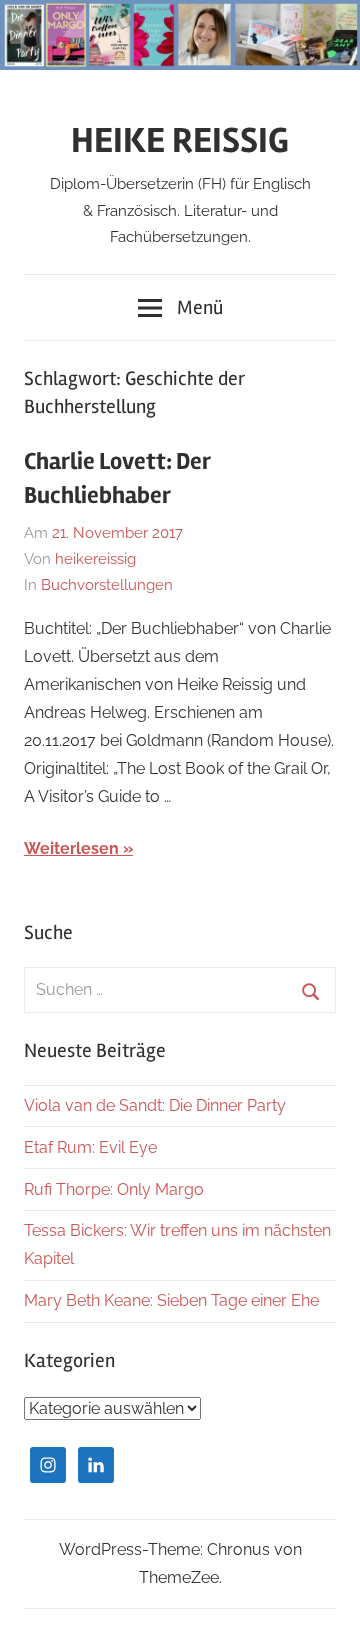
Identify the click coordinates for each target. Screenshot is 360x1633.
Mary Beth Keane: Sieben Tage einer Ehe (171, 1300)
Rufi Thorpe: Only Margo (114, 1189)
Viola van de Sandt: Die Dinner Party (155, 1105)
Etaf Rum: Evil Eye (90, 1147)
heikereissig (95, 559)
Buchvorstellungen (107, 585)
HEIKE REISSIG (180, 141)
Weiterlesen (71, 848)
